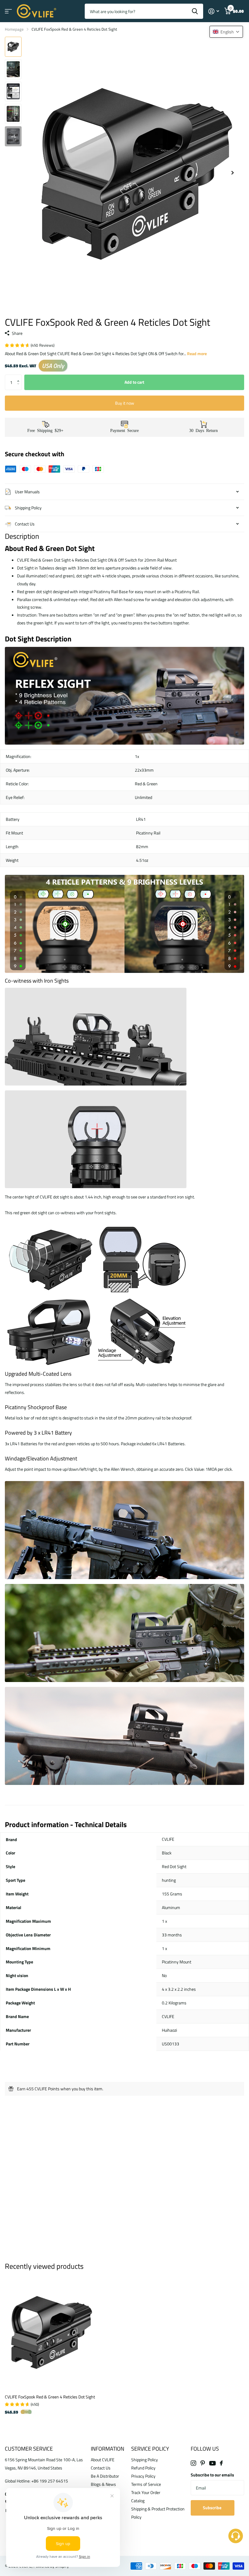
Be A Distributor (105, 2476)
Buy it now (125, 403)
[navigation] (13, 47)
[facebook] (221, 2463)
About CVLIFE (103, 2460)
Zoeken (195, 11)
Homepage (14, 29)
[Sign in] (214, 11)
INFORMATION (107, 2449)
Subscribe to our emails (212, 2475)
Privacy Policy (143, 2476)
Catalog (138, 2501)
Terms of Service (146, 2484)
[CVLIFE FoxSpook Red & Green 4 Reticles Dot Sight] (51, 2332)
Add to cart (134, 382)
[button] (20, 377)
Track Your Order (146, 2492)
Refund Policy (143, 2468)
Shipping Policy (145, 2460)
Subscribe (213, 2508)
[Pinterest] (203, 2463)
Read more (197, 353)
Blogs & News (103, 2484)
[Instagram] (193, 2463)
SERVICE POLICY (150, 2449)
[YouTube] (212, 2463)
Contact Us (101, 2468)
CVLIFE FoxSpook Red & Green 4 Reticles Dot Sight (50, 2397)
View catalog (8, 11)
